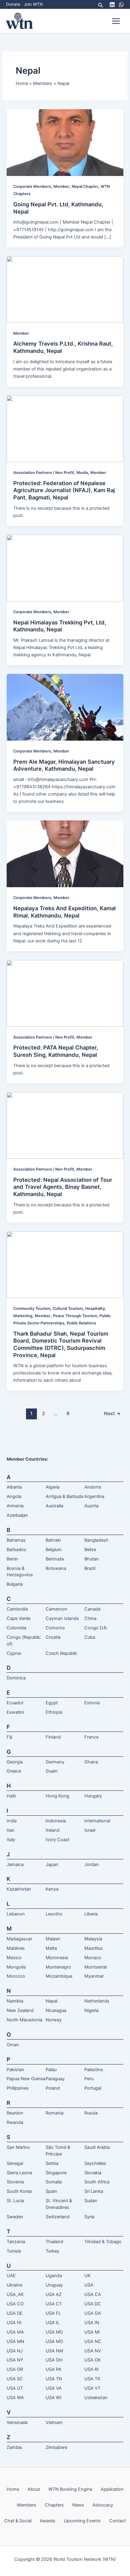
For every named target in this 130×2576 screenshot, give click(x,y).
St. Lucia (15, 2201)
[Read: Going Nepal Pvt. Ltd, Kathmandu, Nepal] (65, 142)
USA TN (54, 2379)
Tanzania (16, 2242)
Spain (51, 2191)
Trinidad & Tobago (103, 2242)
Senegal (15, 2163)
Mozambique (59, 1976)
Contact (117, 2521)
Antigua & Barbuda (65, 1496)
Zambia (14, 2447)
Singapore (56, 2173)
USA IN (92, 2323)
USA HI (14, 2323)
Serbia (52, 2163)
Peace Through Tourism (75, 1316)
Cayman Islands (62, 1618)
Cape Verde (19, 1618)
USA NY (15, 2360)
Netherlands (97, 2001)
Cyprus (14, 1653)
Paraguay (55, 2079)
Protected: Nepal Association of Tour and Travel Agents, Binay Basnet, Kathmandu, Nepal (63, 1187)
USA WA (15, 2398)
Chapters (54, 2505)
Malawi (53, 1939)
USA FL (53, 2313)
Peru (89, 2079)
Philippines (18, 2088)
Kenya (52, 1889)
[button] (101, 4)
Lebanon (16, 1914)
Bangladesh (96, 1540)
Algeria (53, 1487)
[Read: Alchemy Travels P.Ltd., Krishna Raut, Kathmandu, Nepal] (65, 289)
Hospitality (95, 1308)
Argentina (94, 1496)
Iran (11, 1830)
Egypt (52, 1703)
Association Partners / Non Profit (44, 473)
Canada (92, 1609)
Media (82, 473)
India (12, 1821)
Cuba (90, 1637)
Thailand (54, 2242)
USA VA (54, 2388)
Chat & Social (18, 2521)
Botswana (56, 1568)
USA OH (54, 2360)
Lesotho (54, 1914)
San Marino (18, 2147)
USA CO (15, 2304)
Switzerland (58, 2217)
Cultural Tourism (68, 1308)
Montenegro (58, 1967)
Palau (51, 2070)
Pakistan (15, 2070)
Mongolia (16, 1967)
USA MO (54, 2341)
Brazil (90, 1568)
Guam (52, 1771)
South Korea (19, 2191)
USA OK (93, 2360)
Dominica (16, 1678)
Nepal (52, 2001)
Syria (89, 2217)
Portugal (93, 2088)
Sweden (15, 2217)
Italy (11, 1840)
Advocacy (103, 2505)
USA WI (54, 2398)
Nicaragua (56, 2010)
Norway (54, 2020)
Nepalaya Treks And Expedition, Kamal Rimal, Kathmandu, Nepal (65, 912)
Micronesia (57, 1958)
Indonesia (56, 1821)
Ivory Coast (58, 1840)
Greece (14, 1771)
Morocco (16, 1976)
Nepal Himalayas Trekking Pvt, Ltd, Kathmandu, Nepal (60, 626)
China (90, 1618)
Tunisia (14, 2251)
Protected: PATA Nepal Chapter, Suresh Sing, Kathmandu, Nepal (56, 1051)
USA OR (15, 2369)
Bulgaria (15, 1584)
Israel (90, 1830)
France (91, 1737)
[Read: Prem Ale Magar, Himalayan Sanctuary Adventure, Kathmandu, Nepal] (65, 707)
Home (13, 2489)
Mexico (14, 1958)
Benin (12, 1559)
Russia (91, 2113)
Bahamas (16, 1540)
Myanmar (94, 1976)
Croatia (53, 1637)
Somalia (54, 2182)
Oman (13, 2045)
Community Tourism (32, 1308)
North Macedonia (24, 2020)
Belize (90, 1550)
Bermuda (55, 1559)
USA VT (92, 2388)
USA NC (93, 2341)
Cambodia (17, 1609)
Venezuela (17, 2422)
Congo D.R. (96, 1628)
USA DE (15, 2313)
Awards (48, 2521)
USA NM (54, 2351)
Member (61, 186)
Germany (55, 1762)
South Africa (97, 2182)
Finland (53, 1737)
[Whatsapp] (121, 5)
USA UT (15, 2388)
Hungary (93, 1796)
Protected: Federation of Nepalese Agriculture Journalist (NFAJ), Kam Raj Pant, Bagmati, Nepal (64, 490)
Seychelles (95, 2163)
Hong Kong (57, 1796)
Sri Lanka (94, 2191)
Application (112, 2489)
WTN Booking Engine (70, 2489)
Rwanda (15, 2122)
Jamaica (15, 1864)
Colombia (16, 1628)
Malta (51, 1948)
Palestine (94, 2070)
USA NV (93, 2351)
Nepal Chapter (85, 186)
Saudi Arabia (97, 2147)
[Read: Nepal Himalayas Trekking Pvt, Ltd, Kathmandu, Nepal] (65, 568)
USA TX (92, 2379)
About (34, 2489)
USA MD (54, 2332)
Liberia (91, 1914)
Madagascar (19, 1939)
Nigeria (91, 2010)
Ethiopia (54, 1712)
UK (88, 2276)
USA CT (54, 2304)
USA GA (93, 2313)
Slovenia (15, 2182)
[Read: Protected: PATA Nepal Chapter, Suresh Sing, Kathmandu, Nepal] (65, 993)
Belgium (54, 1550)
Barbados (16, 1550)
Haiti (11, 1796)
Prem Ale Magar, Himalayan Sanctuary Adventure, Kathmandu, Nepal (64, 765)
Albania (14, 1487)
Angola (14, 1496)
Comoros (55, 1628)
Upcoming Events (82, 2521)
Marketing (23, 1316)
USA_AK (15, 2294)
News (78, 2505)
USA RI (91, 2369)
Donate (13, 4)
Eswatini (15, 1712)
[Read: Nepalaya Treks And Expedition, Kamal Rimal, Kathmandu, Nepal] (65, 854)
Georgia (15, 1762)
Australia (54, 1506)
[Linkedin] (112, 5)
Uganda (54, 2276)
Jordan (92, 1864)
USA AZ (54, 2294)
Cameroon (57, 1609)
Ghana (91, 1762)
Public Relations (81, 1323)
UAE (11, 2276)
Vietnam (54, 2422)
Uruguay (54, 2285)
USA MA (15, 2332)
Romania (55, 2113)
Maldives (16, 1948)
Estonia (92, 1703)
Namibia (15, 2001)
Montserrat (96, 1967)
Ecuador (15, 1703)
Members (27, 2505)
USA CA (93, 2294)
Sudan (91, 2201)
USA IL (53, 2323)
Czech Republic (62, 1653)
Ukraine (15, 2285)
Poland (53, 2088)
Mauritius (94, 1948)
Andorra (93, 1487)
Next (112, 1413)
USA (89, 2285)
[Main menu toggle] (116, 21)
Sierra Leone (19, 2173)
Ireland (53, 1830)
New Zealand (20, 2010)
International (97, 1821)
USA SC (15, 2379)
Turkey (52, 2251)
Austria (91, 1506)
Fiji (9, 1737)
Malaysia (93, 1939)
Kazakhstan (19, 1889)
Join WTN (33, 4)
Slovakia (93, 2173)
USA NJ (15, 2351)
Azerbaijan (17, 1515)
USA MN (15, 2341)
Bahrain (53, 1540)
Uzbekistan (96, 2398)
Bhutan (92, 1559)
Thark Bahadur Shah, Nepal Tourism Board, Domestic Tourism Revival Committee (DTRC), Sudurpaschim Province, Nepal (61, 1344)
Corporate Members (32, 186)
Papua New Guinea (26, 2079)
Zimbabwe (56, 2447)
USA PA (54, 2369)
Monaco (93, 1958)
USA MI (92, 2332)
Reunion (15, 2113)
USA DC (93, 2304)
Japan (52, 1864)
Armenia (15, 1506)
